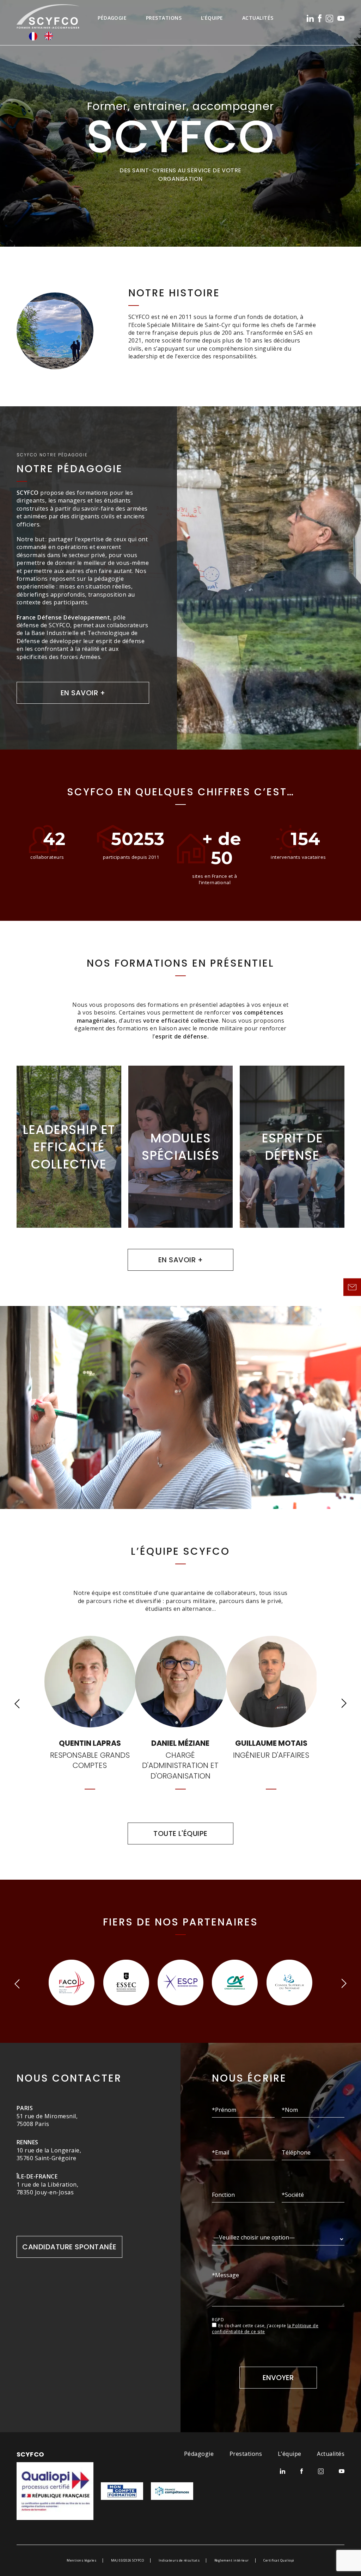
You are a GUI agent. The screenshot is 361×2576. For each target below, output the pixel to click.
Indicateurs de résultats (179, 2560)
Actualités (258, 18)
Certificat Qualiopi (279, 2560)
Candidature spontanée (69, 2247)
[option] (50, 36)
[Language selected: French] (44, 36)
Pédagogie (112, 18)
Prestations (164, 18)
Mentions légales (81, 2560)
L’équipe (212, 18)
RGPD (218, 2320)
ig (329, 19)
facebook (320, 18)
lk (310, 18)
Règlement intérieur (232, 2560)
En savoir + (83, 693)
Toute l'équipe (180, 1834)
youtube (341, 18)
